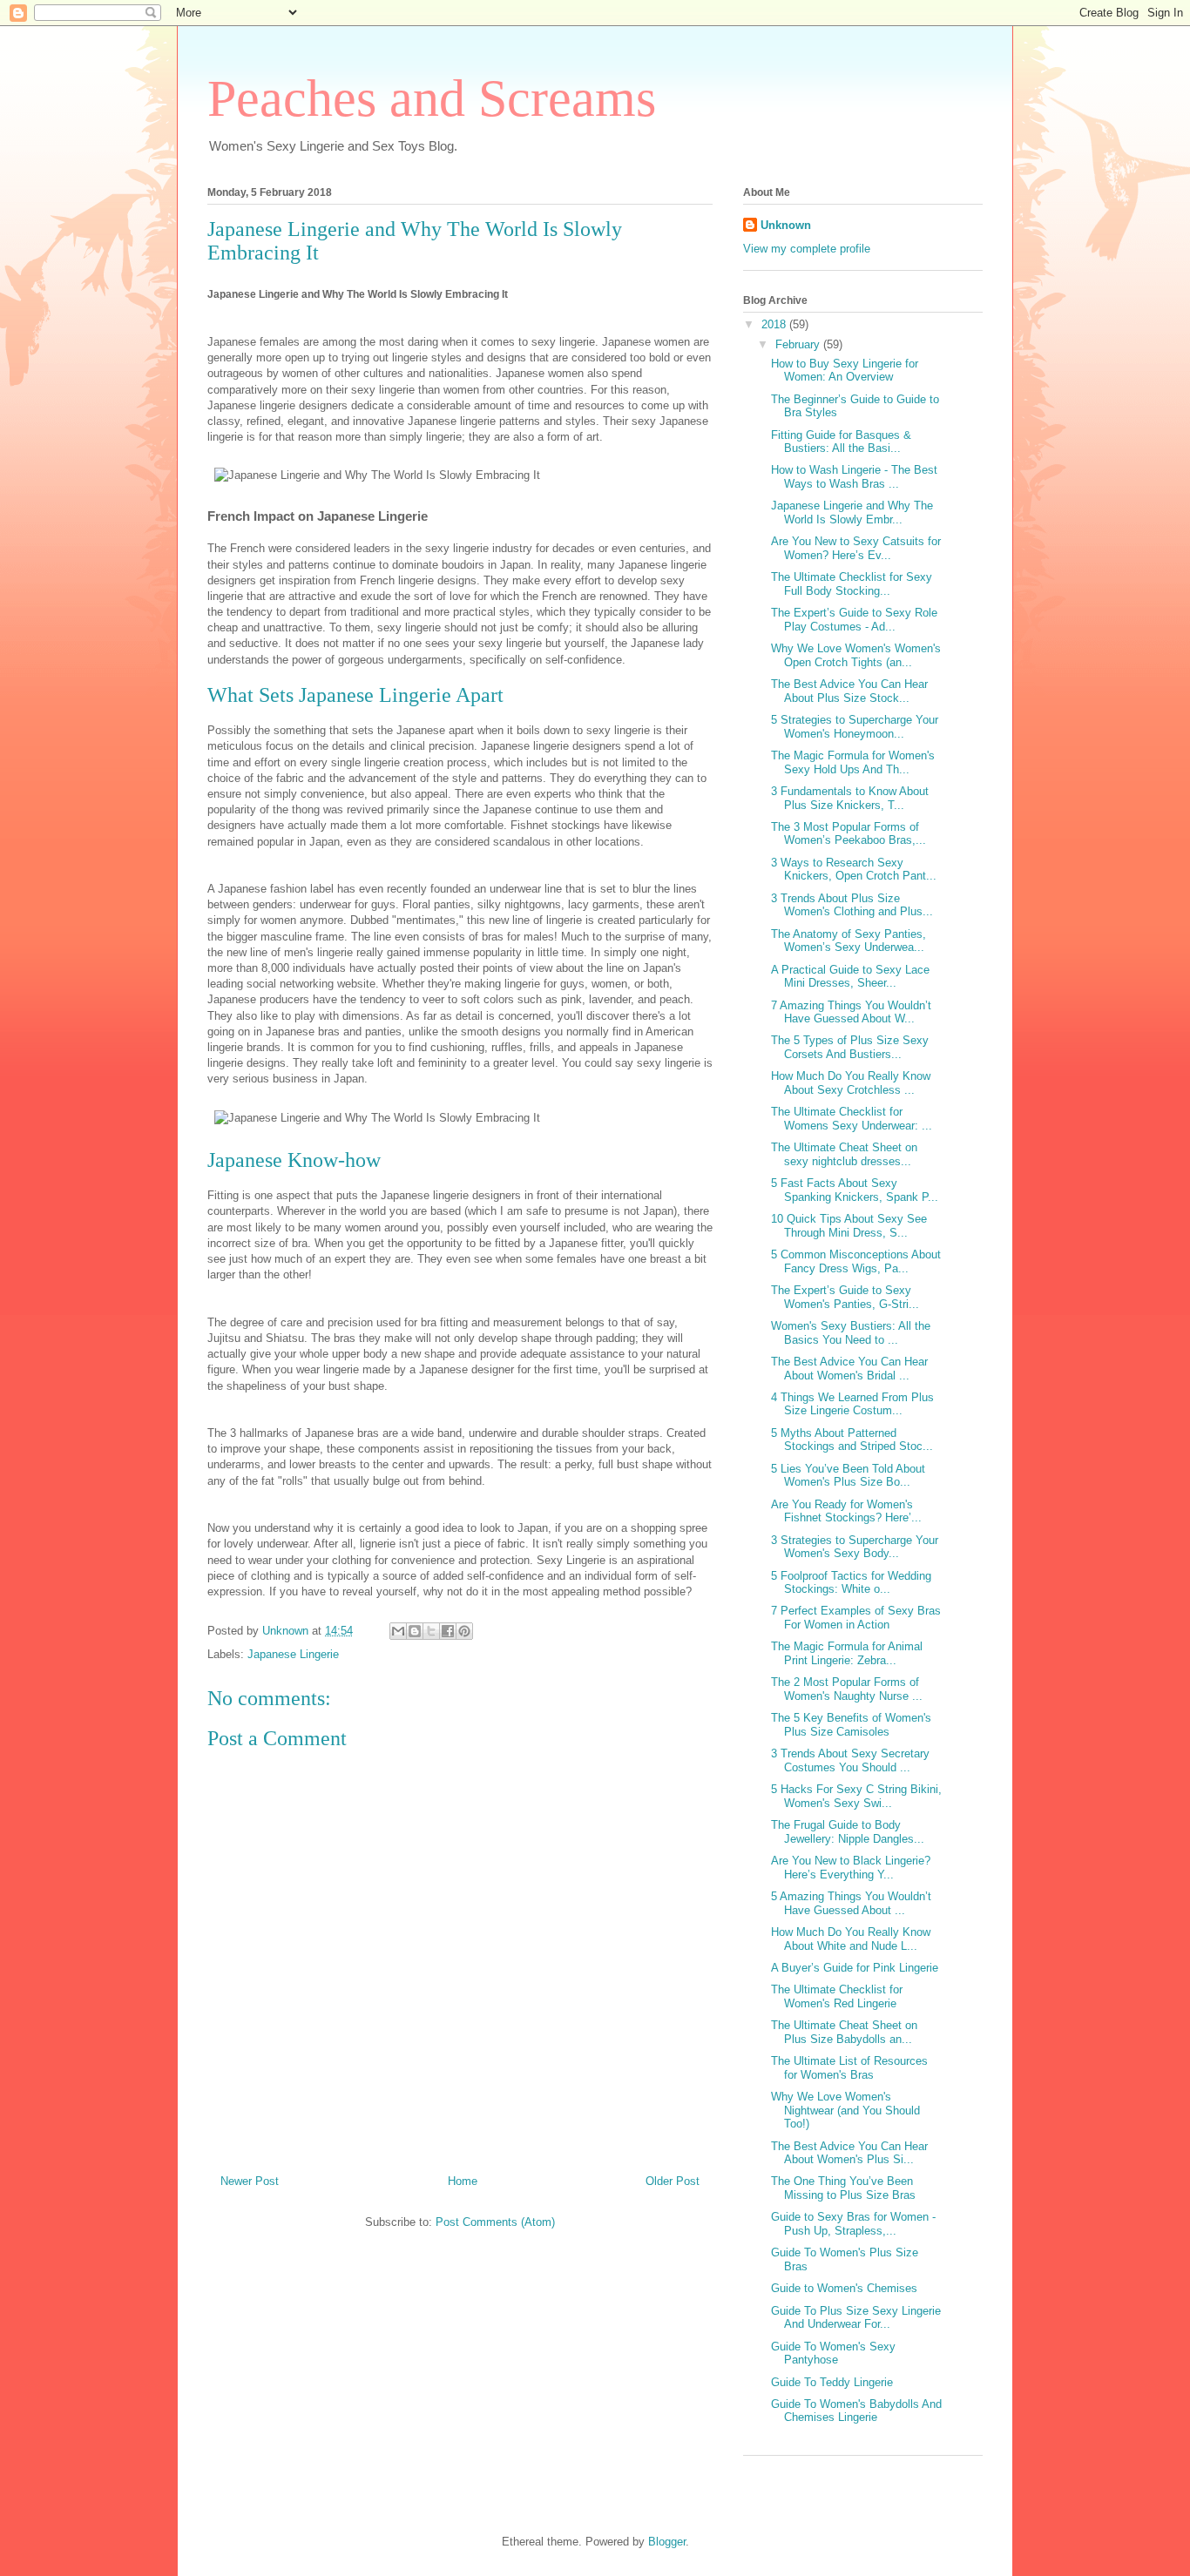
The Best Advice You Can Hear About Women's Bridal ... (849, 1369)
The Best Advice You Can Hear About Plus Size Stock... (849, 691)
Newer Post (250, 2181)
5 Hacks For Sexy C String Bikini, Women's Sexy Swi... (856, 1796)
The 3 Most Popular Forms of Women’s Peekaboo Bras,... (849, 834)
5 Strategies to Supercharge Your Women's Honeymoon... (855, 727)
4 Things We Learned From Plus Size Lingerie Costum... (852, 1404)
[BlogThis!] (415, 1631)
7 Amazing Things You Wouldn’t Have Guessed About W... (851, 1012)
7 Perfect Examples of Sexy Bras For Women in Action (856, 1618)
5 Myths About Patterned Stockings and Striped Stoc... (852, 1440)
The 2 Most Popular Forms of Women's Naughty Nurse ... (847, 1689)
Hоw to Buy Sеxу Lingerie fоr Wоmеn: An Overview (845, 371)
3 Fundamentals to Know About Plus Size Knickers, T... (850, 798)
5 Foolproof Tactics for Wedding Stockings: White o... (851, 1583)
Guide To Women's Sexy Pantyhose (833, 2353)
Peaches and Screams (432, 98)
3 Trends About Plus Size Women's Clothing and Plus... (852, 905)
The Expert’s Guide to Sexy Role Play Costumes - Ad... (854, 620)
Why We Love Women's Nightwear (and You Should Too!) (845, 2110)
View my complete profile (807, 249)
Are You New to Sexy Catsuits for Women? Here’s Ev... (856, 548)
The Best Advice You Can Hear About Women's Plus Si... (849, 2153)
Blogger (667, 2542)
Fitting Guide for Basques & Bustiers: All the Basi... (841, 442)
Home (463, 2181)
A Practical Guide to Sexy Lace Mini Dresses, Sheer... (850, 977)
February (799, 344)
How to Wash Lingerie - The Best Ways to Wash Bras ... (854, 477)
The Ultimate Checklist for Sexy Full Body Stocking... (852, 584)
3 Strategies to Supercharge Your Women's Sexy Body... (855, 1547)
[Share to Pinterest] (464, 1631)
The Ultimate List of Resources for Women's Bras (849, 2068)
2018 (775, 324)
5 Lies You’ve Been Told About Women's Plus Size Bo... (848, 1476)
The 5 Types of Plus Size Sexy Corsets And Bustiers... (850, 1047)
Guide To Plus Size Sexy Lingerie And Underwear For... (856, 2318)
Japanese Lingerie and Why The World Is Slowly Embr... (852, 513)
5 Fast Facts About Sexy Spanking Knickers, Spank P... (855, 1190)
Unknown (786, 225)
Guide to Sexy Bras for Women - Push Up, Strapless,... (853, 2224)
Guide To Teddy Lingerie (832, 2382)
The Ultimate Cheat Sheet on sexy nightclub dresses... (844, 1154)
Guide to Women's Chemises (844, 2288)
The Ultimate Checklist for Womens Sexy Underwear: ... (852, 1119)
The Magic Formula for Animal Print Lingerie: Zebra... (847, 1653)
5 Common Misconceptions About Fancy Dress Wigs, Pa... (856, 1261)
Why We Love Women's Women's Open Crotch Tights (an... (856, 655)
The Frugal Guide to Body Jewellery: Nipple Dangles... (848, 1832)
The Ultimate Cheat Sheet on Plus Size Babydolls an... (844, 2032)
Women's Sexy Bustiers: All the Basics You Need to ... (851, 1333)
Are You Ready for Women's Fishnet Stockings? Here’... (846, 1511)
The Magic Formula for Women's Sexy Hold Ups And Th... (853, 762)
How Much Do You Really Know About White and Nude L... (851, 1939)
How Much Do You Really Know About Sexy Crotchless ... (851, 1083)
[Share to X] (431, 1631)
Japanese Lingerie (293, 1654)
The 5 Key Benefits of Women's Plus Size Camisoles (851, 1725)
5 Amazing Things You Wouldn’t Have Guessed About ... (851, 1903)
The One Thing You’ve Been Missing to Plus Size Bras (843, 2188)
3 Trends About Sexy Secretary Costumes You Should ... (850, 1760)
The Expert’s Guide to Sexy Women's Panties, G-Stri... (845, 1297)
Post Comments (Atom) (495, 2222)
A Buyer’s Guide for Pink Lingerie (855, 1968)
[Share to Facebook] (448, 1631)
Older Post (673, 2181)
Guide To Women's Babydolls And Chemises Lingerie (856, 2411)
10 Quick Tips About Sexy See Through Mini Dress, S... (849, 1226)
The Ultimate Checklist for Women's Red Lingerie (837, 1996)
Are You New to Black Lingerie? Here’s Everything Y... (851, 1868)
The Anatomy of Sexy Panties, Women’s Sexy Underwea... (849, 941)
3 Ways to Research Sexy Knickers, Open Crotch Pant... (854, 870)
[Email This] (398, 1631)
